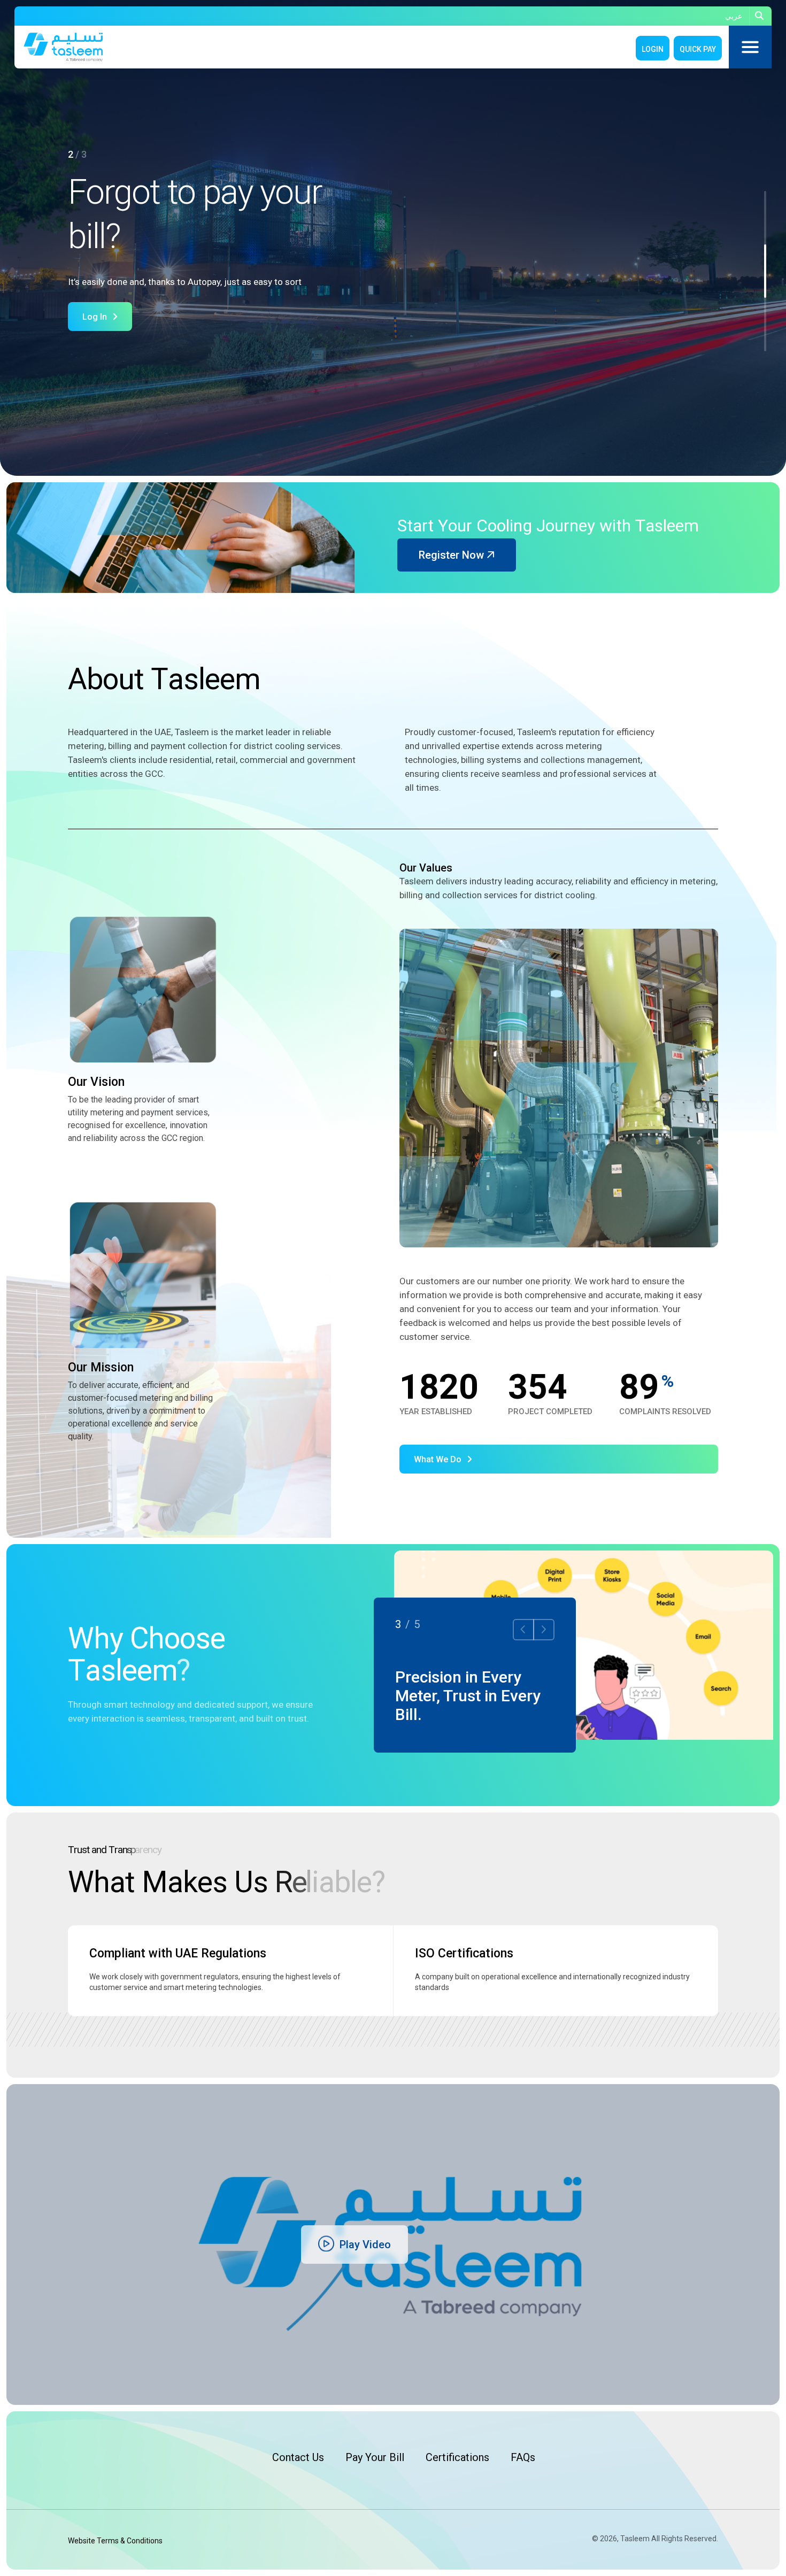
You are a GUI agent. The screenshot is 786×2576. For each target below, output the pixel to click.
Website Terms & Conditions (115, 2541)
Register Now (453, 555)
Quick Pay (698, 49)
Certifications (457, 2457)
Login (653, 49)
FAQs (523, 2457)
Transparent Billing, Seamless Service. (429, 1686)
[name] (761, 16)
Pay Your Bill (375, 2457)
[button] (765, 218)
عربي (734, 16)
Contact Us (298, 2457)
